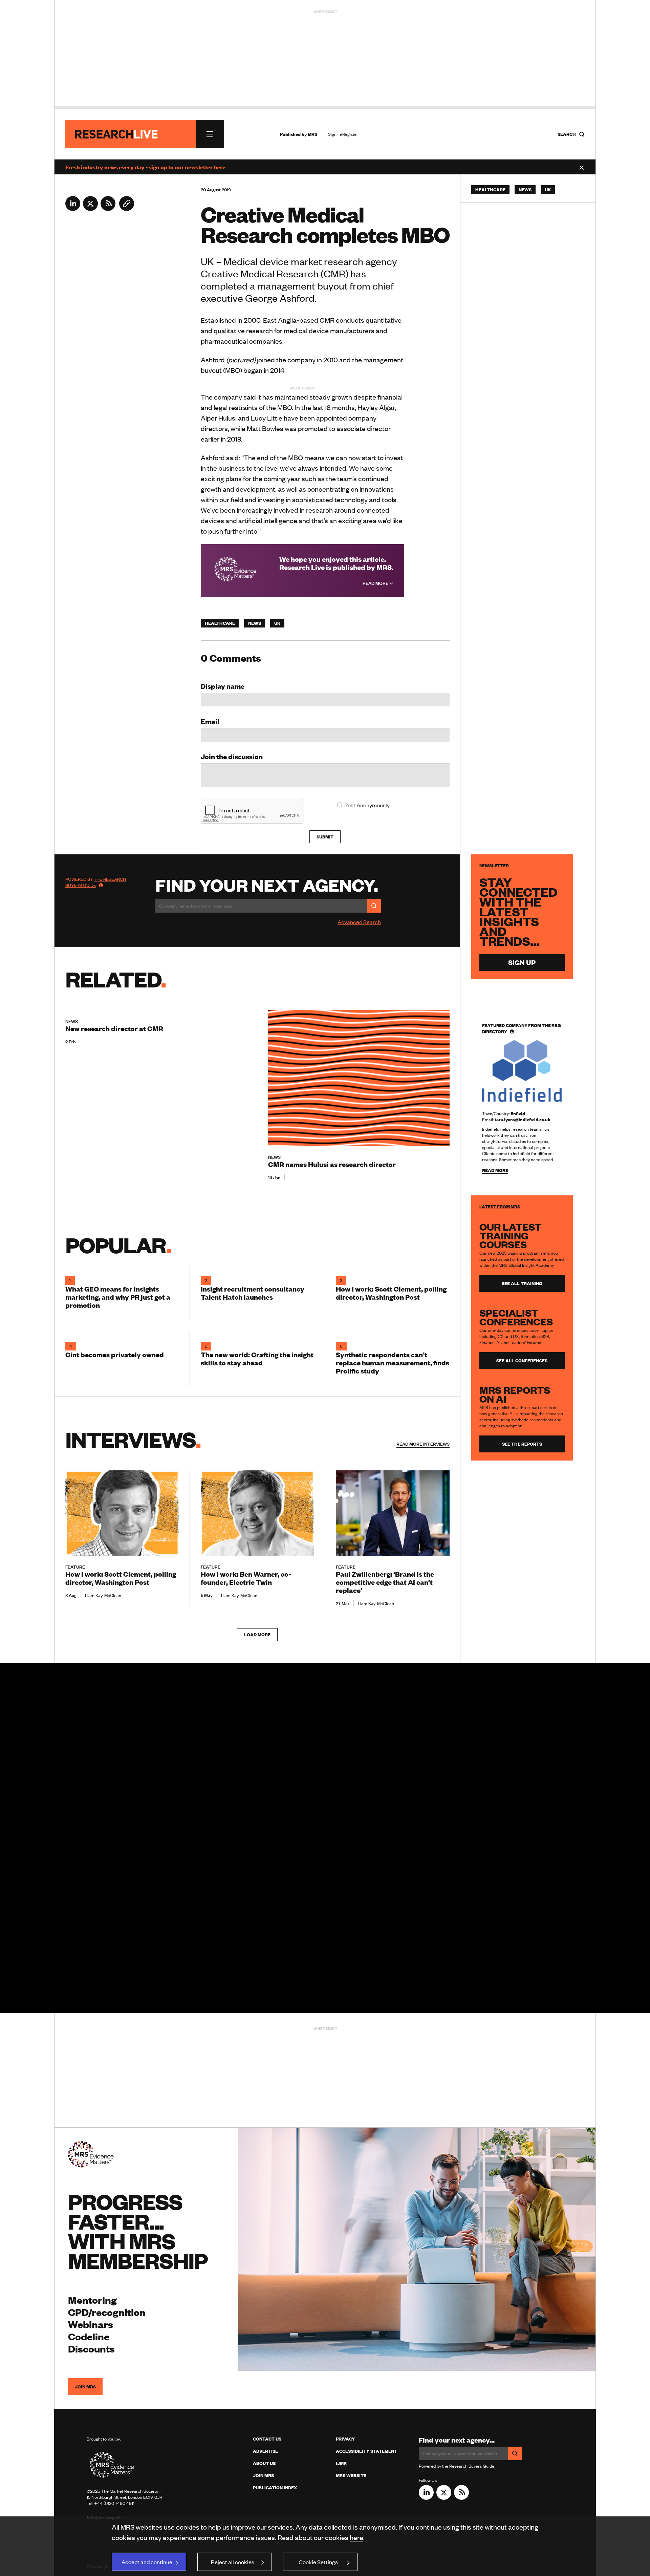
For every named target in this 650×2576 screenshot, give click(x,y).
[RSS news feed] (108, 209)
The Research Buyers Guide (96, 882)
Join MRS (85, 2387)
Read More (376, 583)
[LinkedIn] (73, 209)
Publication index (275, 2488)
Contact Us (267, 2439)
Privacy (345, 2439)
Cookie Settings (318, 2562)
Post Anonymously (367, 805)
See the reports (522, 1444)
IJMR (341, 2463)
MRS (312, 134)
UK (277, 623)
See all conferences (522, 1361)
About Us (264, 2463)
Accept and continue (147, 2562)
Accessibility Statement (366, 2451)
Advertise (265, 2451)
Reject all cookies (233, 2562)
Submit (325, 837)
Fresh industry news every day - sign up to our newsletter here (145, 167)
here (356, 2537)
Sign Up (522, 962)
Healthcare (220, 623)
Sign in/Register (343, 134)
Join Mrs (263, 2475)
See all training (522, 1283)
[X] (90, 209)
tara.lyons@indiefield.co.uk (523, 1120)
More (423, 1444)
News (255, 623)
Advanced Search (359, 922)
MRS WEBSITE (351, 2475)
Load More (257, 1635)
